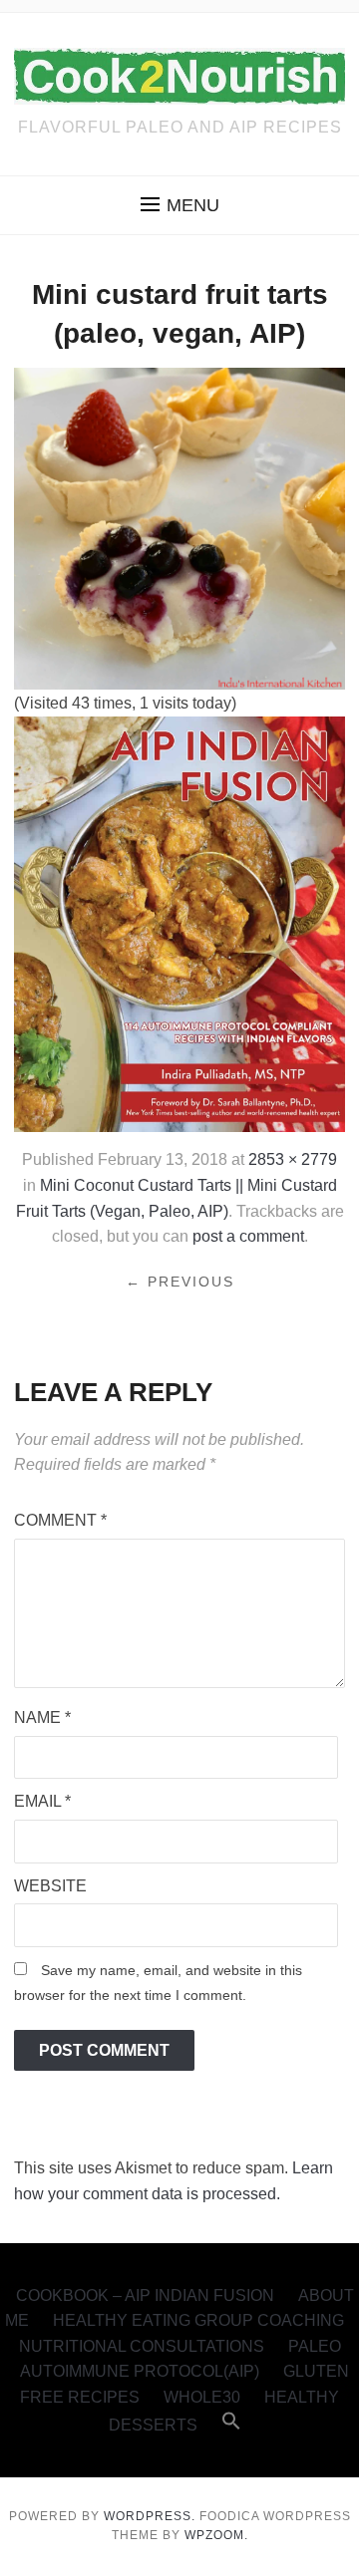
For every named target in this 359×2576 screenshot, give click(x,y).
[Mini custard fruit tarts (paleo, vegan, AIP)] (179, 527)
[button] (180, 205)
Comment (60, 1520)
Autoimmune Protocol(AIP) (140, 2371)
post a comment (248, 1236)
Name (42, 1717)
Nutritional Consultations (142, 2346)
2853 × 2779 (293, 1159)
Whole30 (202, 2397)
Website (50, 1886)
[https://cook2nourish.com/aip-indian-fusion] (179, 923)
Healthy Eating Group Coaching (198, 2320)
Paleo (315, 2346)
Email (42, 1801)
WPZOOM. (216, 2535)
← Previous (180, 1282)
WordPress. (150, 2516)
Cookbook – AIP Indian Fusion (145, 2295)
